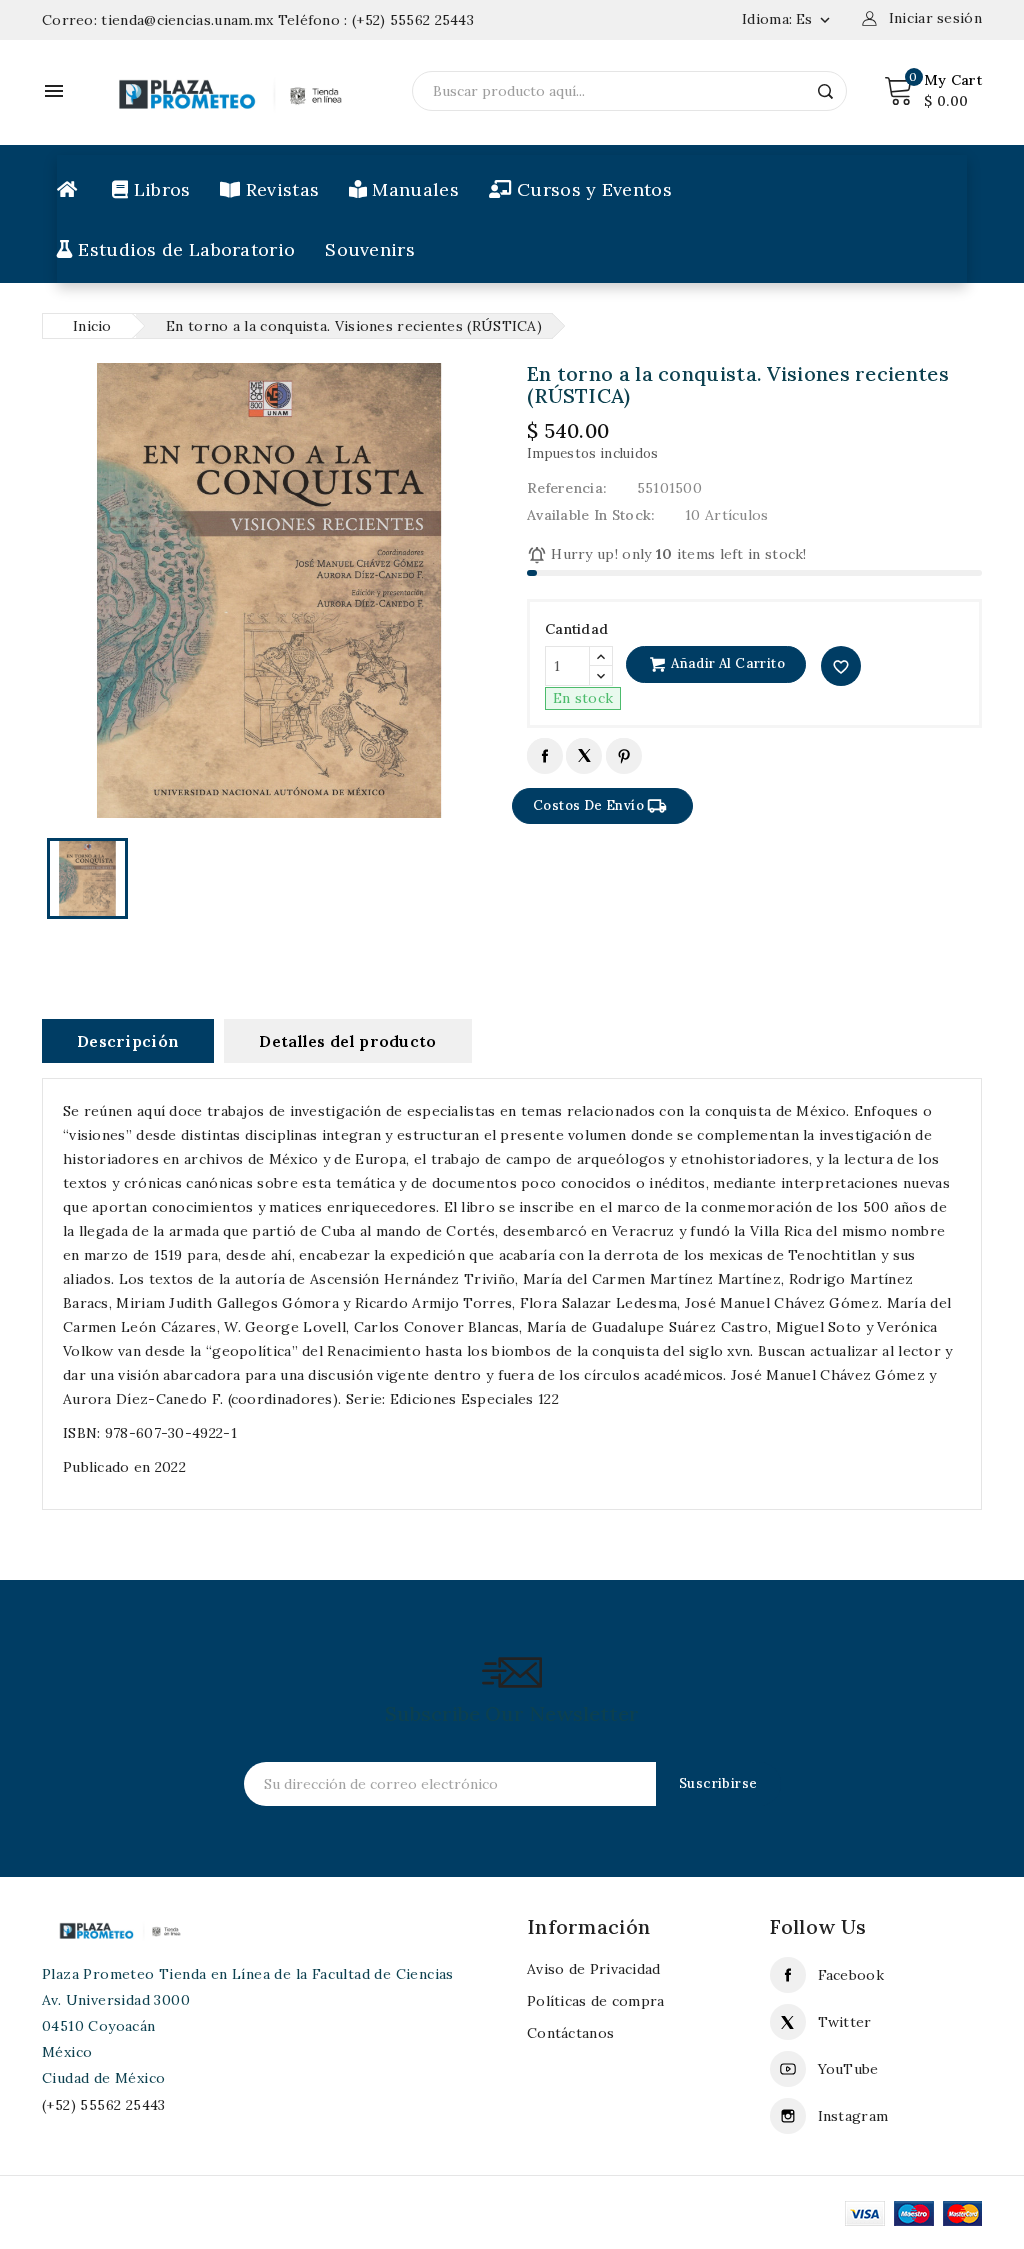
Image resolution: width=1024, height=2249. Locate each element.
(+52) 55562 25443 (413, 20)
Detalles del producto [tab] (347, 1041)
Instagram (853, 2116)
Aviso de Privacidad (594, 1969)
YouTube (848, 2069)
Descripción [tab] (128, 1041)
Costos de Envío (600, 806)
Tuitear (583, 755)
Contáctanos (570, 2033)
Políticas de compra (596, 2001)
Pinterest (623, 755)
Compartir (544, 755)
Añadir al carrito (726, 663)
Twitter (845, 2022)
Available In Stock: (591, 515)
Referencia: (567, 488)
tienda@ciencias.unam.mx (187, 20)
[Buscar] (825, 91)
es (815, 19)
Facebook (851, 1975)
